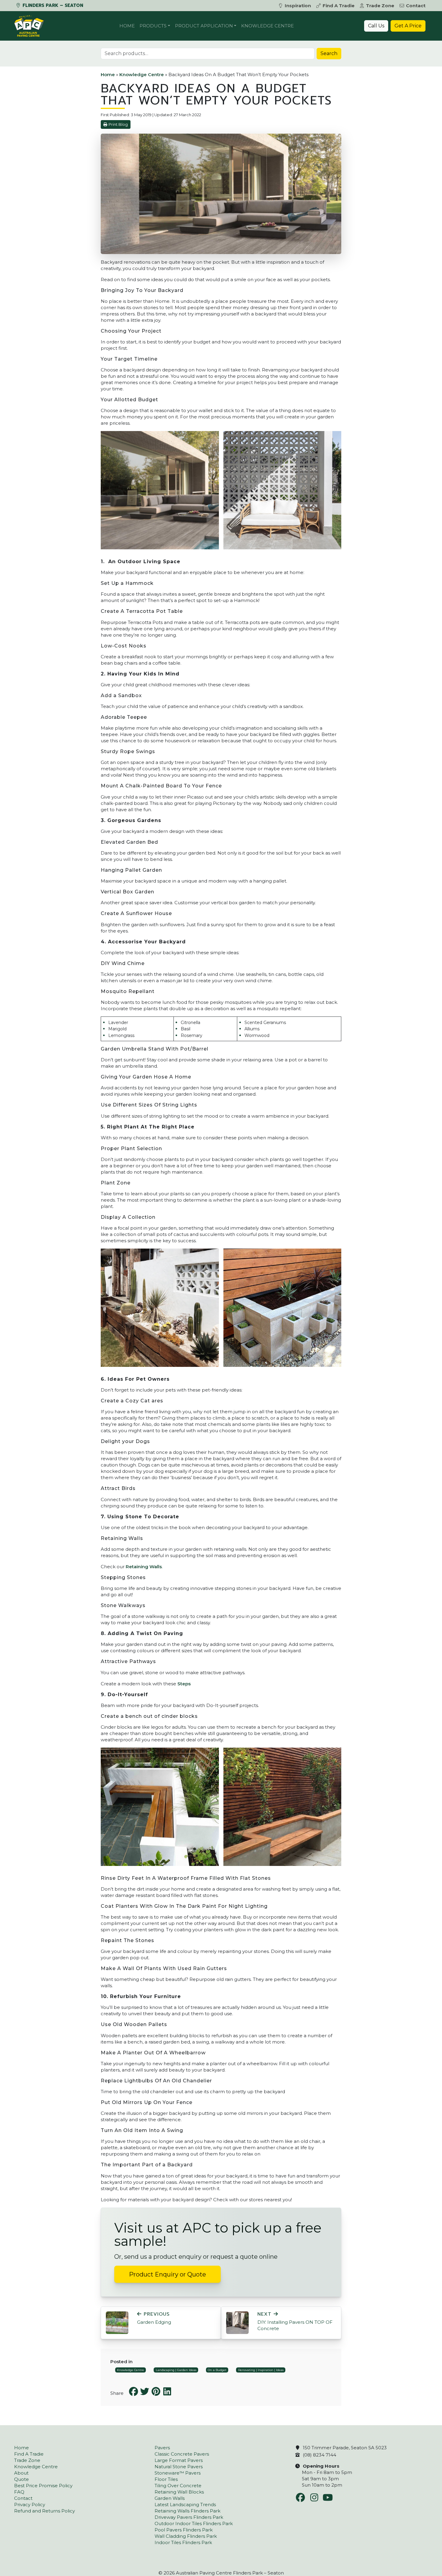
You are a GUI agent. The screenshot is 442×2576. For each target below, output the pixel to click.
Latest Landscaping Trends (185, 2505)
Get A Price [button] (408, 26)
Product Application (204, 26)
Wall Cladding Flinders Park (186, 2536)
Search (329, 53)
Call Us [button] (376, 26)
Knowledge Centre (267, 26)
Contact (416, 6)
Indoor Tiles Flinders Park (183, 2542)
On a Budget (217, 2370)
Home (127, 26)
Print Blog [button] (118, 124)
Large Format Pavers (179, 2460)
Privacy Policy (30, 2505)
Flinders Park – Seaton (52, 5)
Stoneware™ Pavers (178, 2473)
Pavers (162, 2448)
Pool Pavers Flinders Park (184, 2530)
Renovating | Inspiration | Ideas (261, 2370)
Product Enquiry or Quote (167, 2274)
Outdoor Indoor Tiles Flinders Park (194, 2523)
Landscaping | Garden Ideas (176, 2370)
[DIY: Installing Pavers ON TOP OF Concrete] (237, 2322)
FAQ (19, 2492)
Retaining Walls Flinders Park (187, 2511)
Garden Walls (170, 2498)
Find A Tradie (339, 6)
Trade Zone (380, 6)
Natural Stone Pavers (179, 2467)
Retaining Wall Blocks (179, 2492)
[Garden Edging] (117, 2322)
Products (153, 26)
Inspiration (298, 6)
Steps (184, 1684)
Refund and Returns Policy (45, 2511)
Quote (21, 2479)
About (21, 2473)
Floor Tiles (166, 2479)
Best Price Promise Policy (43, 2486)
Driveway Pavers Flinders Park (189, 2517)
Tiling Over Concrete (178, 2486)
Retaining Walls (144, 1567)
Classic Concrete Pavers (182, 2454)
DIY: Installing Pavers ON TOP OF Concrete (295, 2321)
